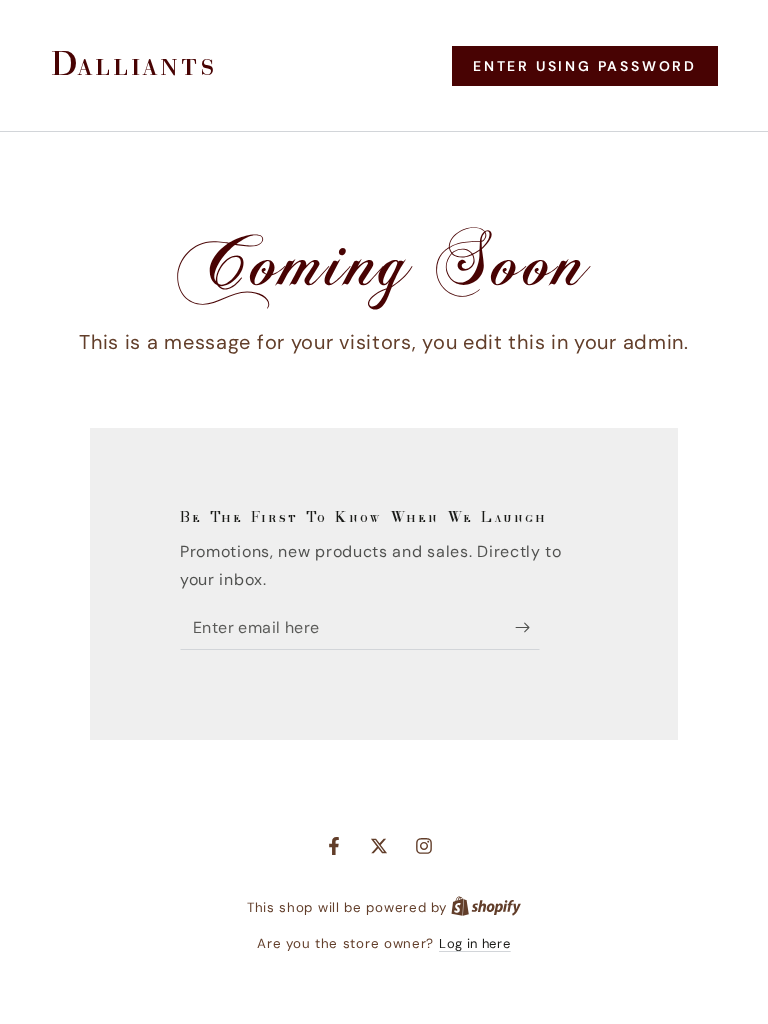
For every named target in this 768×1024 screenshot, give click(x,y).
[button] (585, 66)
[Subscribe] (527, 627)
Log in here (475, 943)
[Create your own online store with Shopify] (486, 907)
